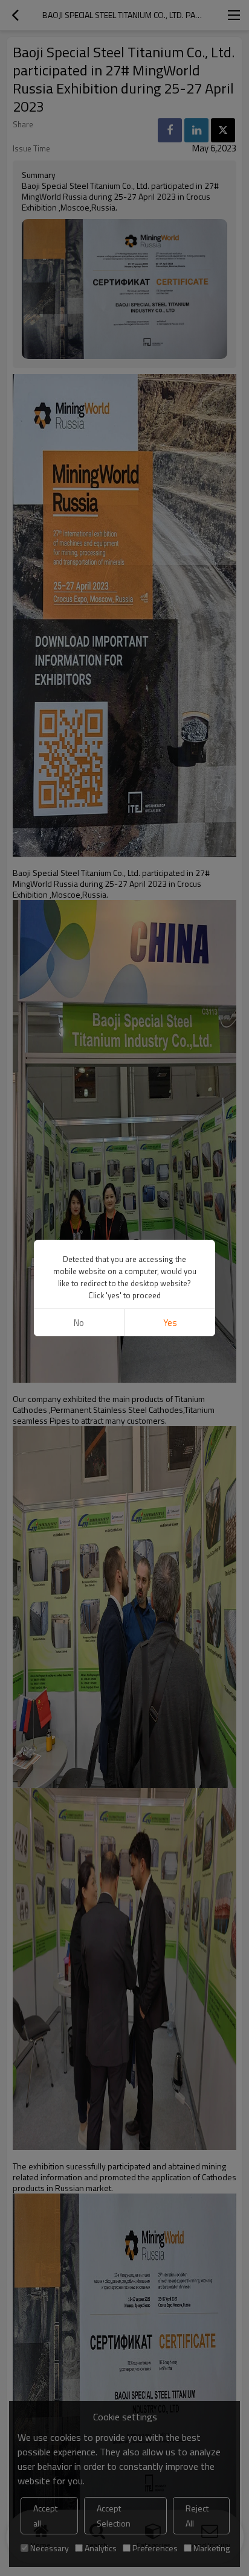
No (79, 1323)
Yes (170, 1323)
